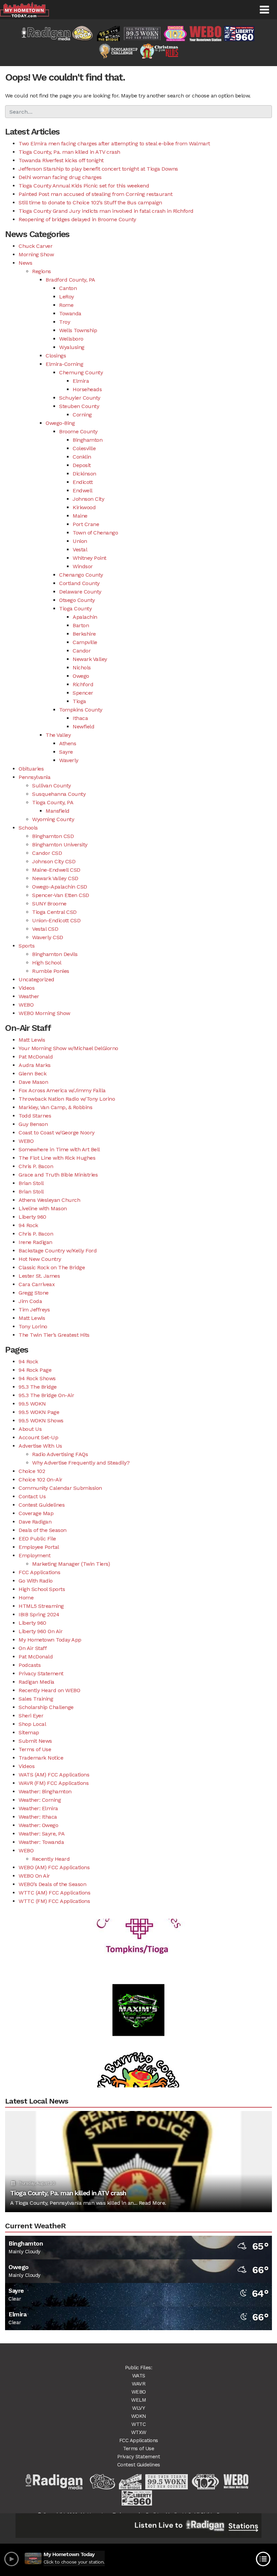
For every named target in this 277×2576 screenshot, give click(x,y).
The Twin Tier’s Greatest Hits (54, 1335)
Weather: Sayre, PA (42, 1834)
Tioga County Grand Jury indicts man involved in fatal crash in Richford (106, 211)
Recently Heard (51, 1859)
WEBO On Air (34, 1876)
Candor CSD (47, 853)
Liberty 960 (32, 1217)
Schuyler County (80, 398)
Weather (29, 996)
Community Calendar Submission (60, 1488)
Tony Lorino (33, 1326)
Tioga (79, 701)
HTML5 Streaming (41, 1606)
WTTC (138, 2424)
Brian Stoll (31, 1183)
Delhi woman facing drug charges (60, 177)
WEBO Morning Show (44, 1013)
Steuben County (79, 406)
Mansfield (58, 811)
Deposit (82, 465)
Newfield (83, 727)
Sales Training (36, 1699)
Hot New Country (40, 1259)
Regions (42, 271)
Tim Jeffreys (34, 1310)
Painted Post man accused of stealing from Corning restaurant (95, 194)
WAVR (138, 2384)
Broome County (78, 431)
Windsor (83, 566)
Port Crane (86, 524)
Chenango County (81, 575)
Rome (66, 305)
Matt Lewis (32, 1040)
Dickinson (84, 474)
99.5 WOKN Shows (41, 1421)
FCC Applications (39, 1572)
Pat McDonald (36, 1057)
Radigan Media (36, 1682)
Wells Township (78, 330)
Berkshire (84, 634)
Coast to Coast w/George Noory (57, 1133)
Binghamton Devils (55, 954)
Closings (56, 356)
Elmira (81, 381)
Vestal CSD (45, 929)
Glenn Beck (32, 1074)
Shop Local (32, 1724)
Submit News (35, 1741)
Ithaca (80, 718)
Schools (28, 828)
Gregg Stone (34, 1293)
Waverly (69, 760)
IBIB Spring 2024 (39, 1614)
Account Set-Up (38, 1437)
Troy (65, 322)
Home (26, 1598)
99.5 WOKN (32, 1404)
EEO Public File (37, 1539)
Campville (85, 642)
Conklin (82, 457)
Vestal (80, 549)
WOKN (139, 2416)
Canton (68, 288)
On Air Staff (33, 1648)
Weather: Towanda (41, 1842)
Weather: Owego (38, 1825)
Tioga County (75, 609)
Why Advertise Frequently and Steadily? (81, 1463)
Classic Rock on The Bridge (52, 1267)
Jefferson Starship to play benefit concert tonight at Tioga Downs (98, 169)
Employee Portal (39, 1547)
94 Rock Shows (37, 1378)
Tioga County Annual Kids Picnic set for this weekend (84, 186)
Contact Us (32, 1496)
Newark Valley (90, 659)
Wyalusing (72, 347)
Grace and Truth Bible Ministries (58, 1175)
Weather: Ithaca (38, 1817)
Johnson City (88, 499)
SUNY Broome (49, 904)
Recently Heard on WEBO (49, 1690)
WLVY (138, 2408)
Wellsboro (71, 339)
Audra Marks (35, 1065)
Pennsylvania (34, 777)
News (25, 263)
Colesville (84, 448)
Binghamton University (60, 845)
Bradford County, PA (70, 280)
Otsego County (77, 600)
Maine (80, 516)
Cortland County (79, 583)
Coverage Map (36, 1513)
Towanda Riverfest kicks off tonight (61, 160)
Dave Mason (33, 1082)
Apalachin (85, 617)
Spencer (83, 693)
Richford (83, 684)
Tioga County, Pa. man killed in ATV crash (69, 152)
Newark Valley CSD (55, 878)
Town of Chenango (95, 533)
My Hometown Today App (50, 1640)
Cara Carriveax (37, 1284)
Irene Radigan (35, 1242)
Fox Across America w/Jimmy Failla (62, 1090)
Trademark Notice (41, 1758)
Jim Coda (30, 1301)
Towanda (70, 313)
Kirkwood (84, 507)
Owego (81, 676)
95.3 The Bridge (38, 1387)
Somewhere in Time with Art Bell (59, 1149)
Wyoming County (53, 819)
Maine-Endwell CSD (56, 870)
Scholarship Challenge (46, 1707)
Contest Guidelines (42, 1505)
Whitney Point (90, 558)
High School (47, 963)
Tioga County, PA (53, 802)
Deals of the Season (43, 1530)
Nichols (82, 668)
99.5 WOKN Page (39, 1412)
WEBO (26, 1005)
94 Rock (28, 1225)
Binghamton (87, 440)
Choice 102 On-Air (41, 1480)
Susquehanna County (59, 794)
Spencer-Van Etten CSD (61, 895)
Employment (34, 1555)
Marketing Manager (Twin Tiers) (71, 1564)
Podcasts (30, 1665)
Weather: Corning (40, 1800)
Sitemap (29, 1732)
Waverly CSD (48, 937)
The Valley (58, 735)
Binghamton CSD (53, 836)
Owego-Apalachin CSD (60, 887)
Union (80, 541)
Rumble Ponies (51, 971)
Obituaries (31, 769)
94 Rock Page (35, 1370)
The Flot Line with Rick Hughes (57, 1158)
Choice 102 (32, 1471)
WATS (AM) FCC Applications (54, 1775)
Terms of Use (35, 1749)
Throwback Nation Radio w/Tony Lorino (67, 1099)
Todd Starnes (35, 1116)
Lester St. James (39, 1276)
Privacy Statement (41, 1673)
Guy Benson (33, 1124)
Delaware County (80, 592)
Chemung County (81, 372)
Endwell (83, 490)
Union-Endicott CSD (56, 920)
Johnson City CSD (54, 861)
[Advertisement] (138, 1987)
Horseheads (87, 389)
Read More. (153, 2203)
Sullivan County (52, 786)
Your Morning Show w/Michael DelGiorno (68, 1048)
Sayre (66, 752)
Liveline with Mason (43, 1208)
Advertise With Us (40, 1446)
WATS (139, 2376)
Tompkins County (81, 710)
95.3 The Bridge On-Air (46, 1395)
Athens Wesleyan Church (49, 1200)
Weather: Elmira (38, 1808)
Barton (81, 625)
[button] (264, 10)
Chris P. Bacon (36, 1166)
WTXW (139, 2432)
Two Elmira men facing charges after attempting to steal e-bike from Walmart (114, 143)
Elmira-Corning (64, 364)
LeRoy (67, 297)
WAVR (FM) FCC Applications (54, 1783)
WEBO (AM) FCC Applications (54, 1867)
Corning (82, 415)
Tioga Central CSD (54, 912)
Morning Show (36, 254)
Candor (82, 651)
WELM (138, 2400)
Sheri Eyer (31, 1716)
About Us (30, 1429)
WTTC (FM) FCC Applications (54, 1901)
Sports (27, 946)
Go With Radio (36, 1581)
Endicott (83, 482)
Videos (27, 988)
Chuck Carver (35, 246)
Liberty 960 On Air (41, 1631)
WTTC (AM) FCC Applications (54, 1893)
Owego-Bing (60, 423)
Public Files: (139, 2368)
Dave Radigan (35, 1522)
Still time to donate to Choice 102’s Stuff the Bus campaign (90, 202)
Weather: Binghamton (45, 1791)
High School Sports (42, 1589)
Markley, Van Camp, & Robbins (55, 1107)
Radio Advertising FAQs (60, 1454)
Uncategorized (36, 979)
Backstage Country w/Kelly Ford (58, 1251)
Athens (68, 743)
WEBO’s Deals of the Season (52, 1884)
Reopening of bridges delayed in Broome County (77, 219)
